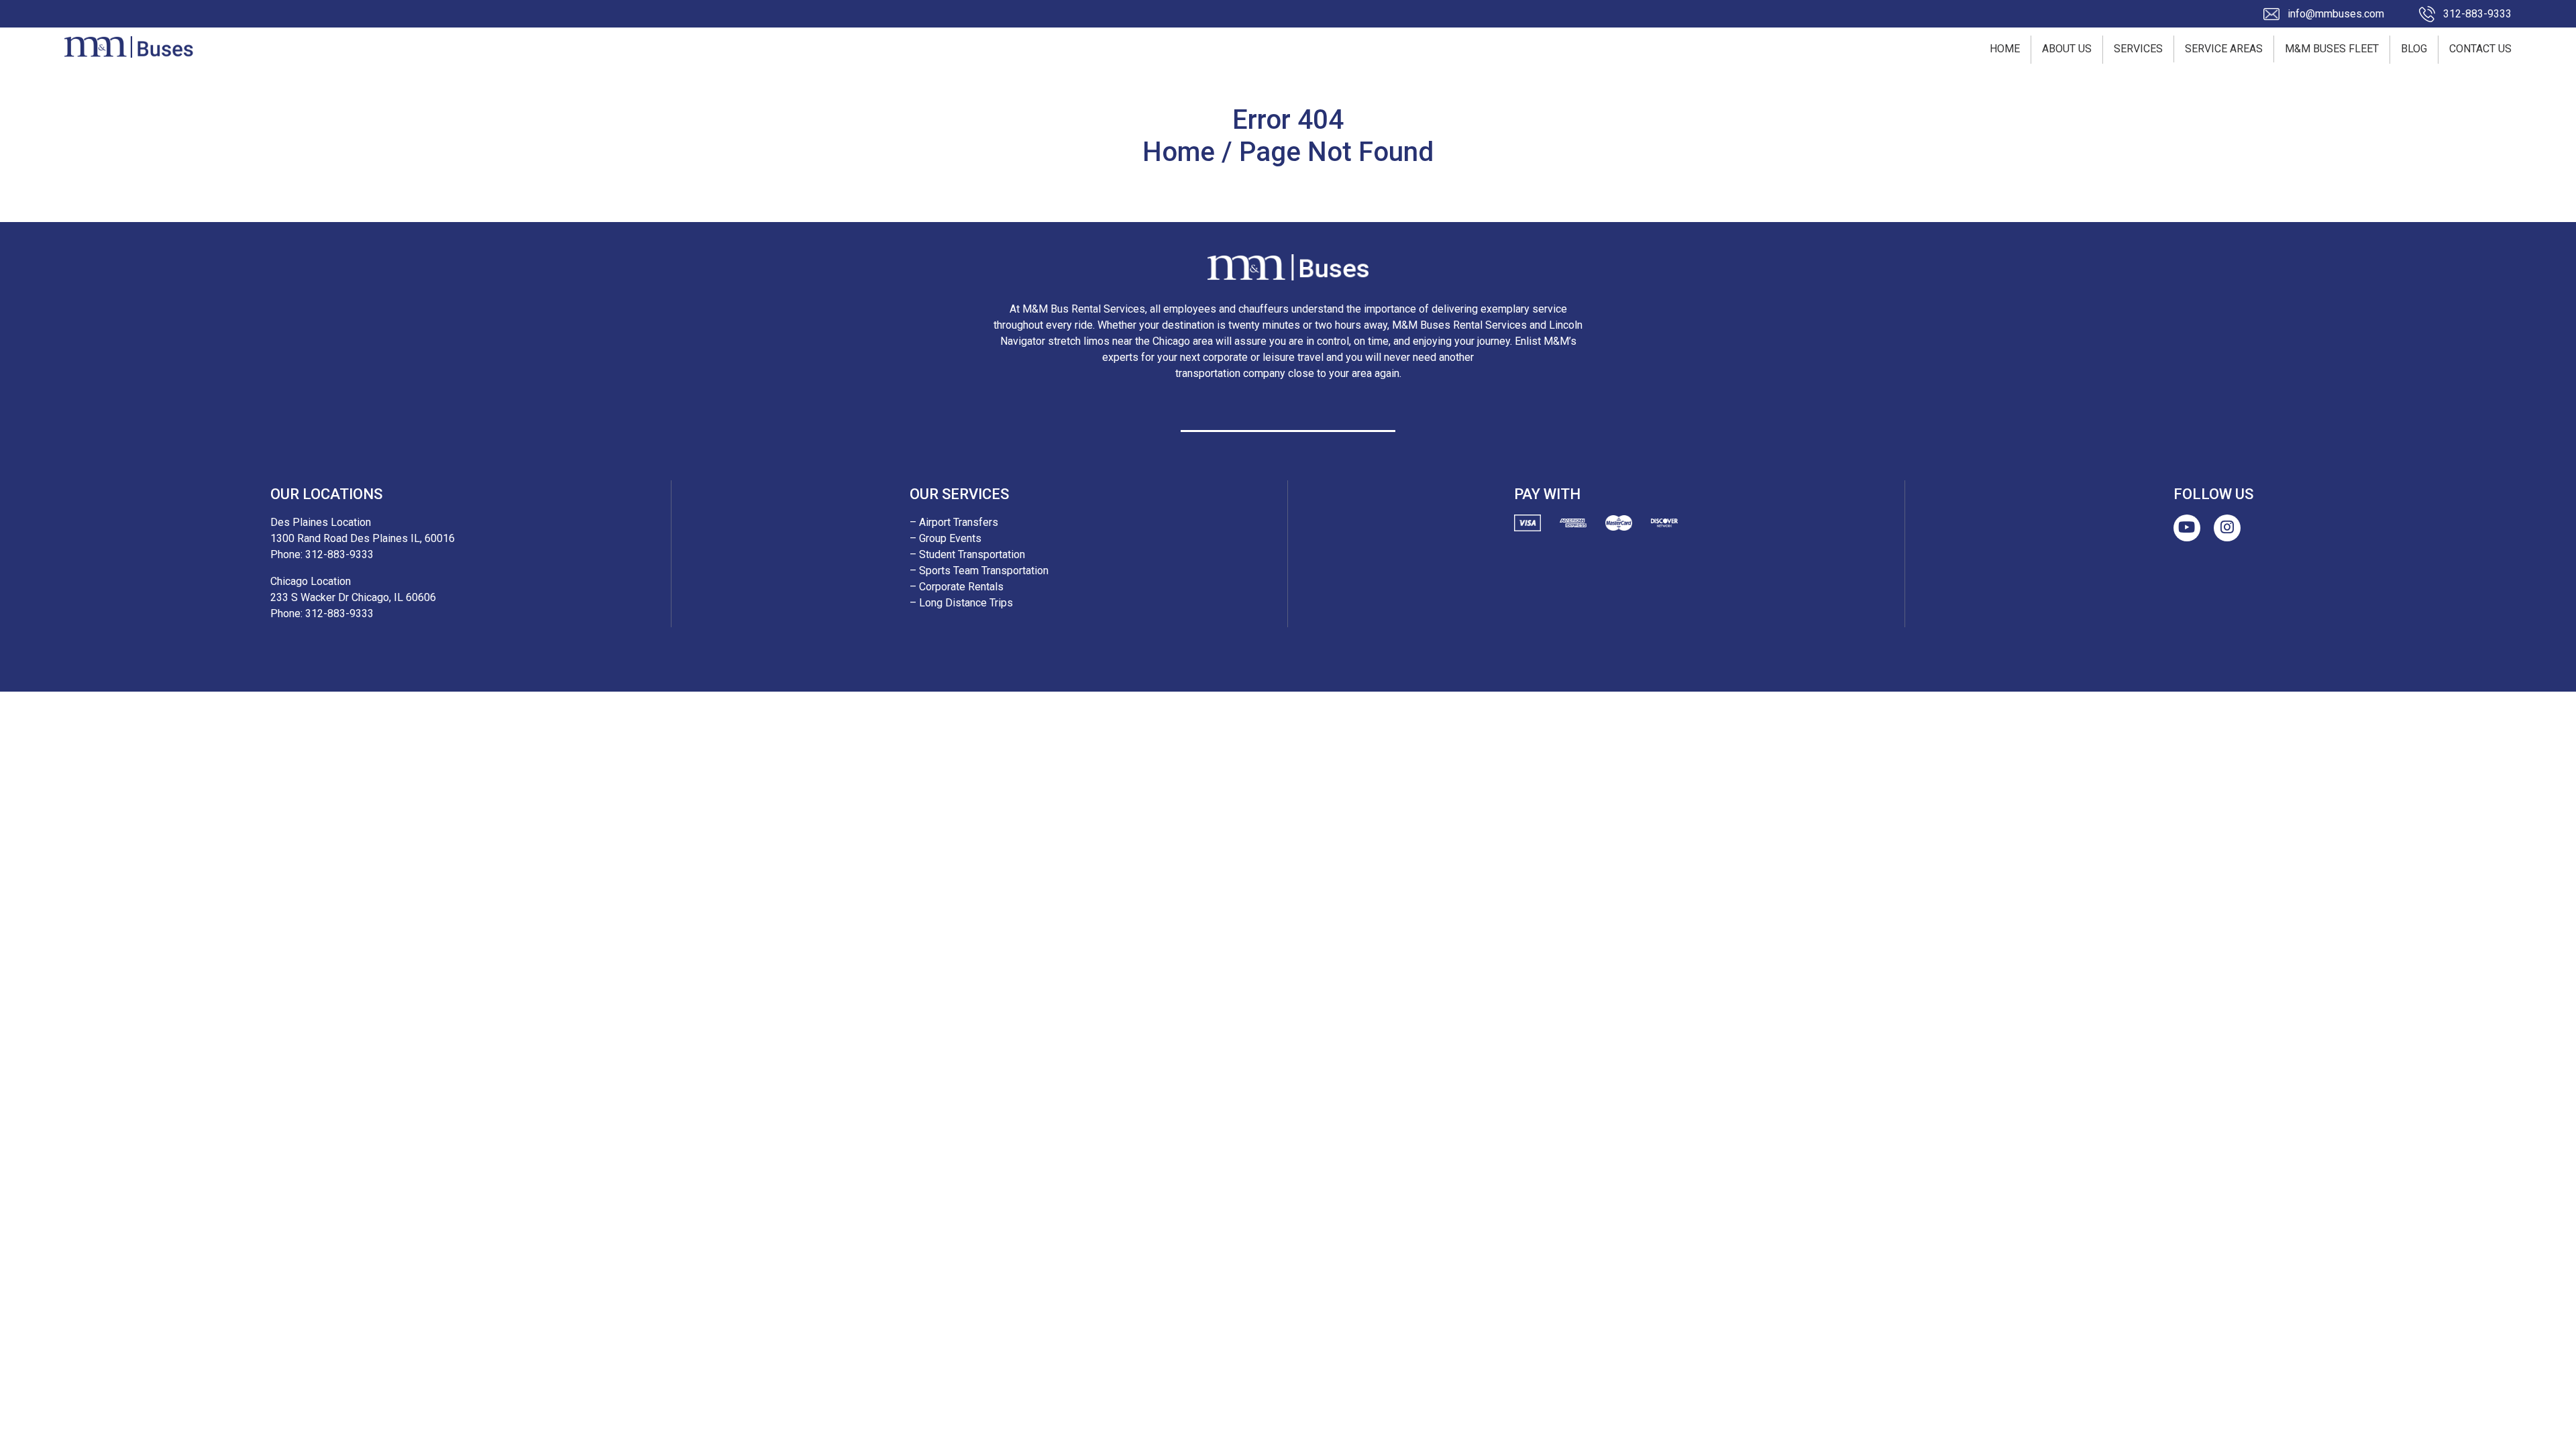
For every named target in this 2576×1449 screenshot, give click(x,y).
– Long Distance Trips (961, 603)
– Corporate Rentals (957, 587)
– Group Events (946, 538)
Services (2138, 49)
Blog (2414, 49)
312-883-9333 (2477, 14)
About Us (2067, 49)
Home (2005, 49)
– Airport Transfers (954, 522)
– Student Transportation (967, 554)
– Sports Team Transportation (979, 571)
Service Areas (2224, 49)
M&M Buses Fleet (2332, 49)
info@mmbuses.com (2336, 14)
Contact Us (2480, 49)
